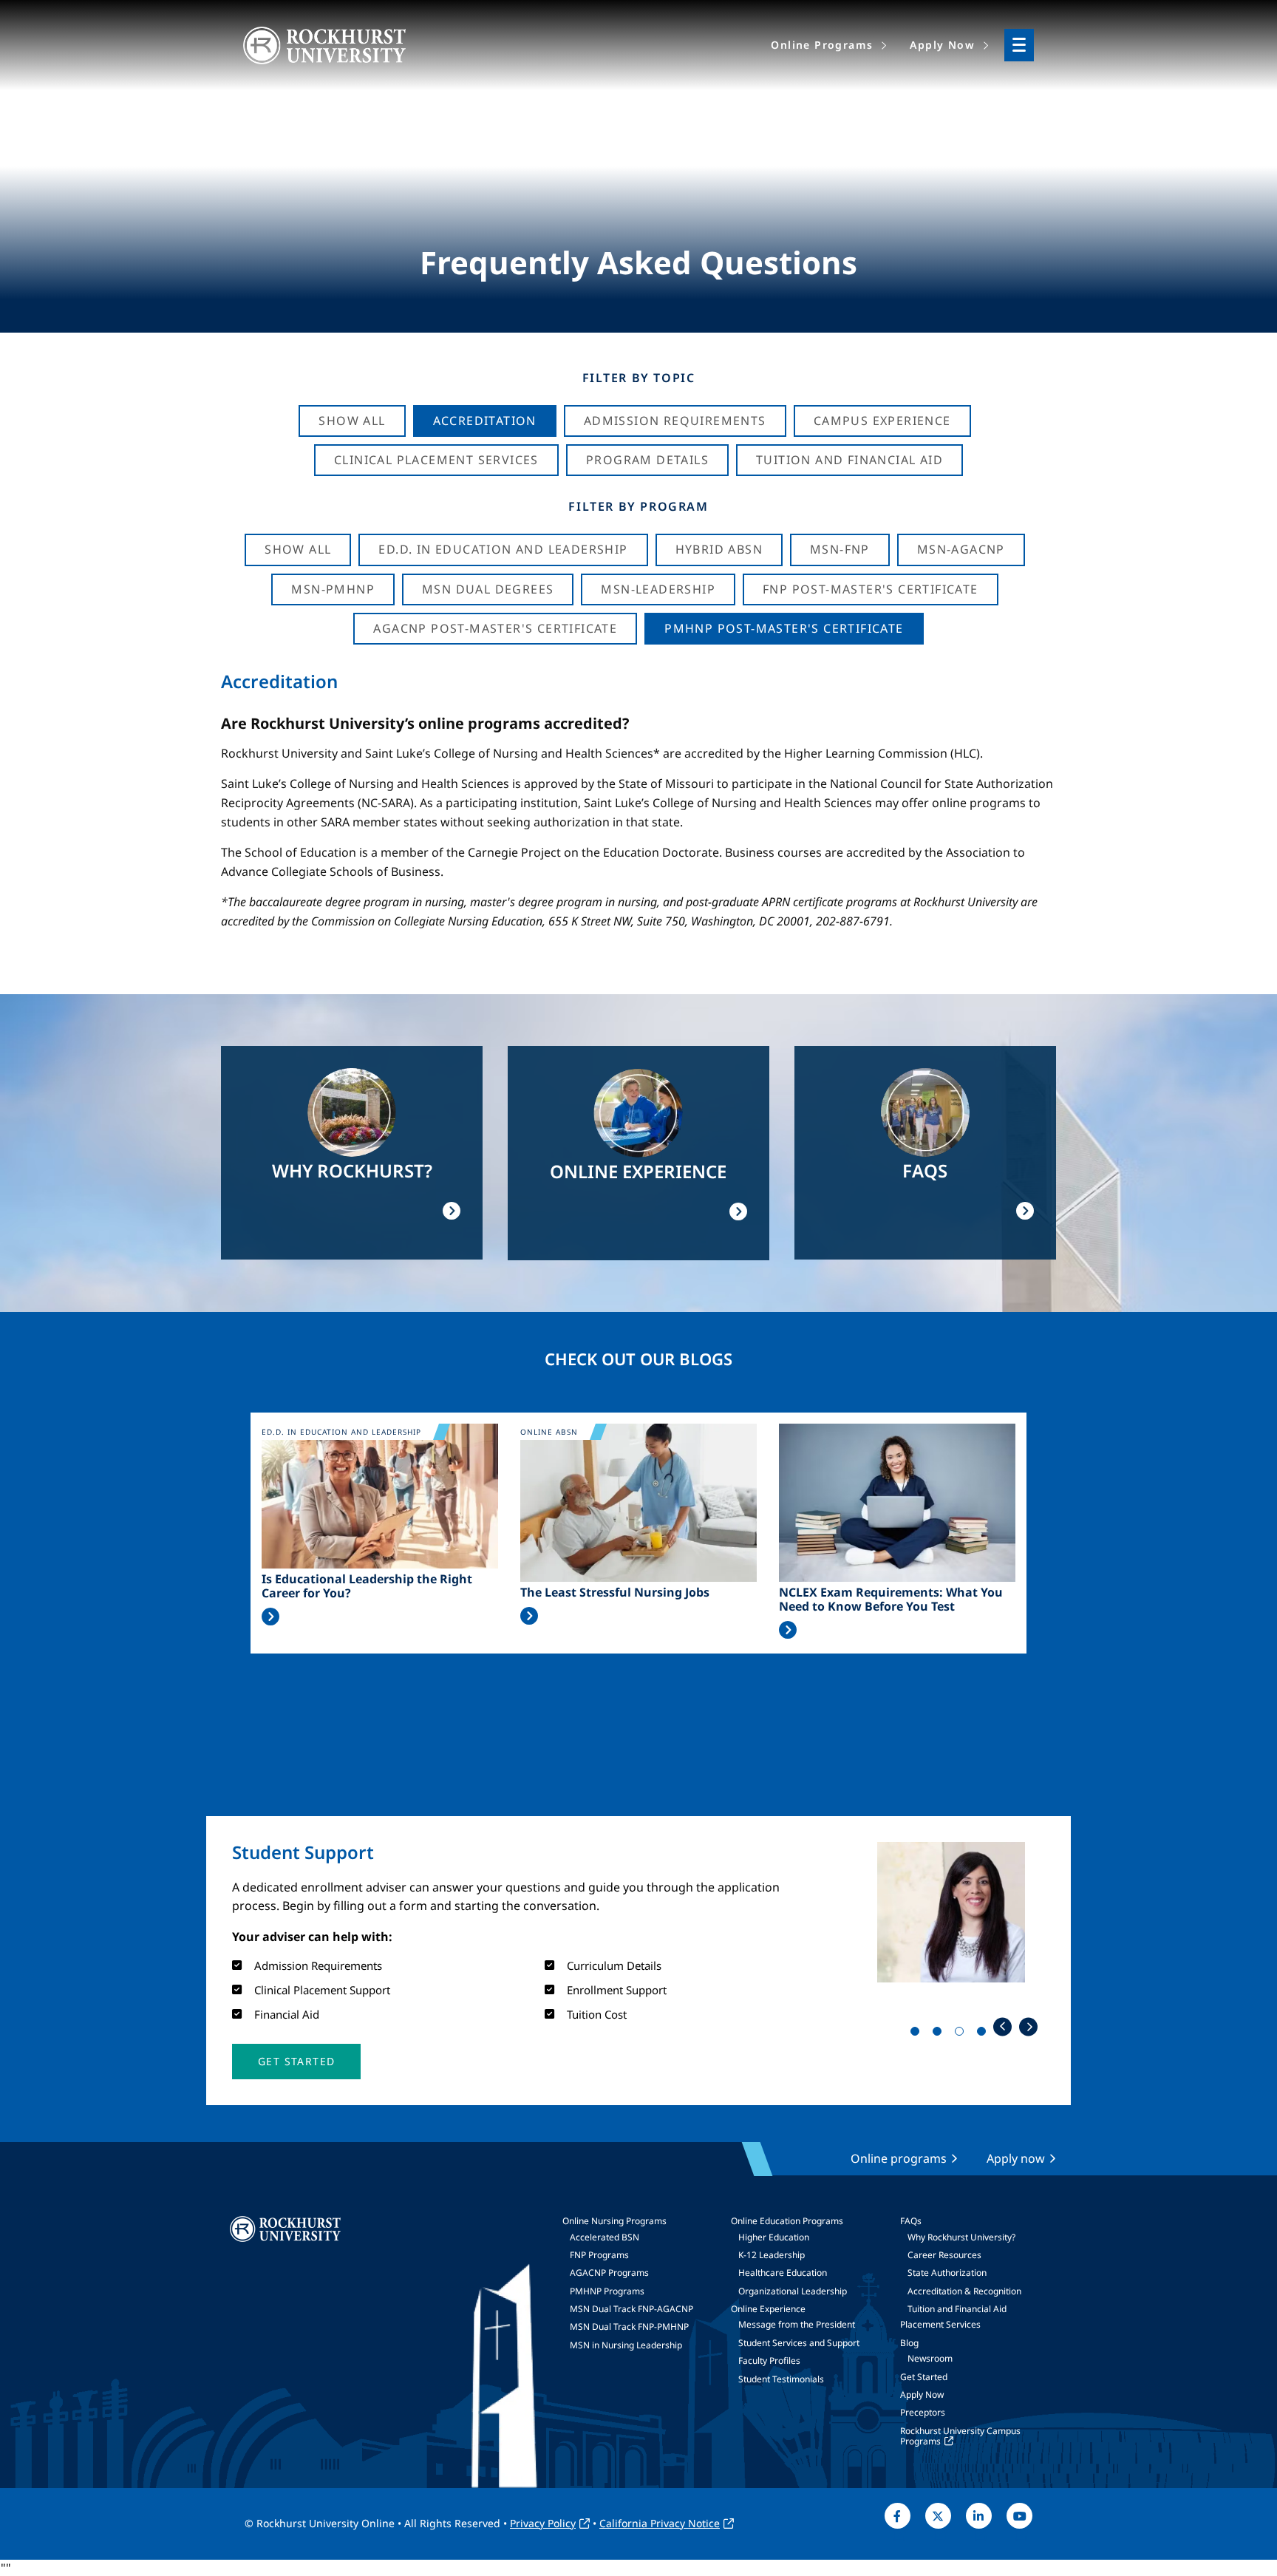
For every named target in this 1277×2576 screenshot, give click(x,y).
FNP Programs (599, 2255)
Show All (352, 421)
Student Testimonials (781, 2379)
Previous (1002, 2026)
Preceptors (923, 2412)
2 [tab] (940, 2034)
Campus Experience (882, 421)
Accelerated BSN (605, 2237)
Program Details (647, 460)
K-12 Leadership (772, 2255)
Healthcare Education (783, 2273)
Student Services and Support (799, 2343)
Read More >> (270, 1617)
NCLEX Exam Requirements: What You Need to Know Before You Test (891, 1600)
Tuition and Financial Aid (957, 2309)
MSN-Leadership (658, 589)
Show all (298, 549)
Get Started (924, 2377)
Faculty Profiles (769, 2361)
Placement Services (940, 2324)
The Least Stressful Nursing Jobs (615, 1593)
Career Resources (944, 2255)
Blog (909, 2343)
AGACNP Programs (609, 2273)
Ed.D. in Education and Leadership (503, 549)
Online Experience (768, 2309)
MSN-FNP (840, 549)
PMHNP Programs (607, 2291)
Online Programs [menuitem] (822, 45)
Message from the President (797, 2324)
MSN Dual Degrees (488, 589)
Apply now (1016, 2158)
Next (1028, 2026)
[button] (296, 2062)
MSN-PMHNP (333, 589)
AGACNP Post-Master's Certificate (495, 628)
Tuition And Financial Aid (849, 460)
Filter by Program (638, 506)
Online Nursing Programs (614, 2221)
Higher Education (774, 2237)
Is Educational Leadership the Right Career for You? (367, 1586)
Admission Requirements (675, 421)
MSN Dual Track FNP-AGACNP (631, 2309)
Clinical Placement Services (436, 460)
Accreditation (485, 421)
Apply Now (922, 2395)
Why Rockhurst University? (961, 2237)
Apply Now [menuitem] (942, 45)
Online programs (899, 2158)
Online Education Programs (787, 2221)
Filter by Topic (639, 378)
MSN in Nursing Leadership (626, 2345)
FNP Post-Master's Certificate (871, 589)
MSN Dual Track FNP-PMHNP (629, 2327)
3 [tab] (962, 2034)
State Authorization (947, 2273)
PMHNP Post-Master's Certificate (784, 628)
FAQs (911, 2221)
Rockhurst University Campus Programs (960, 2436)
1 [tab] (918, 2034)
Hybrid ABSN (719, 549)
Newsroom (930, 2358)
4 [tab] (984, 2034)
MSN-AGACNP (961, 549)
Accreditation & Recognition (964, 2291)
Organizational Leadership (793, 2291)
